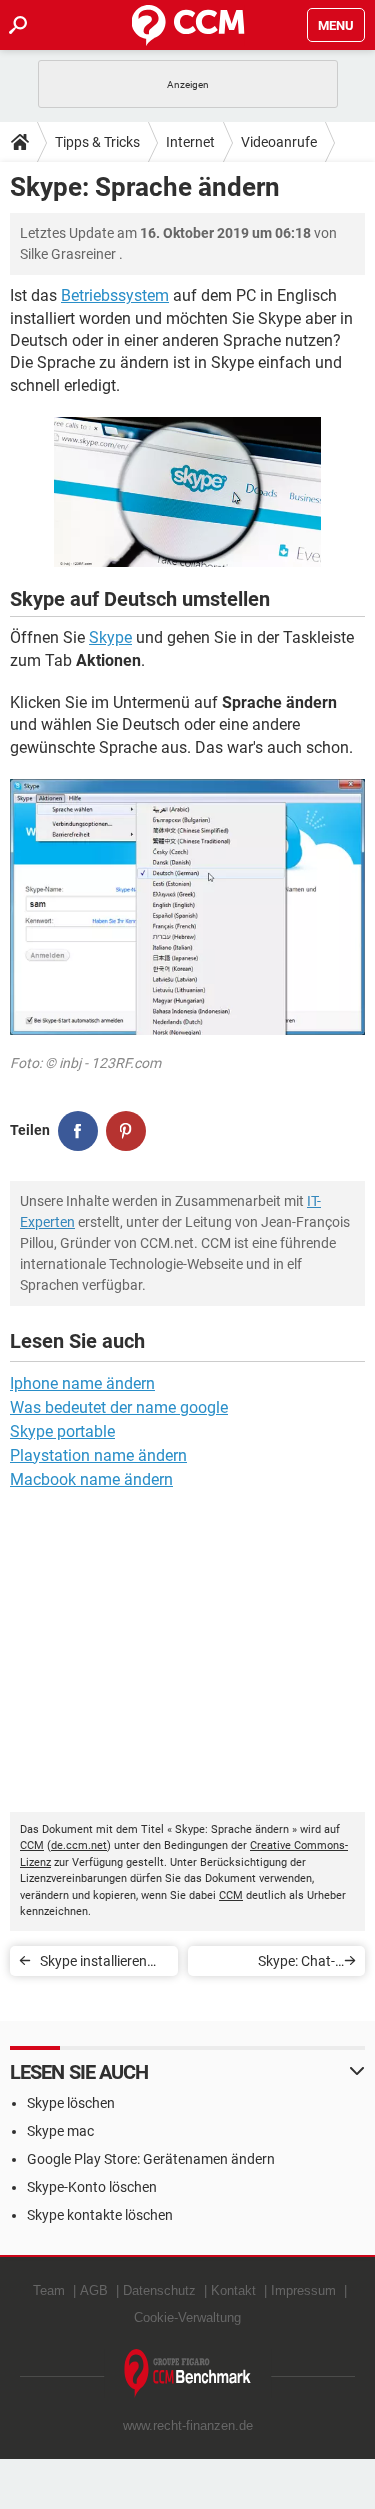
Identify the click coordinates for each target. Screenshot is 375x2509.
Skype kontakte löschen (100, 2215)
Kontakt (233, 2290)
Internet (190, 142)
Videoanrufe (279, 142)
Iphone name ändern (82, 1383)
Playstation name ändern (98, 1455)
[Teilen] (78, 1131)
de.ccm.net (79, 1845)
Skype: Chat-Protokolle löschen (278, 1964)
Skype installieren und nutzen (93, 1964)
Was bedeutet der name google (119, 1407)
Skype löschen (71, 2103)
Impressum (303, 2290)
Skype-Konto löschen (92, 2187)
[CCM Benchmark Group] (188, 2373)
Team (49, 2290)
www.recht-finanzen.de (188, 2425)
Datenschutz (159, 2290)
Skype (110, 637)
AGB (94, 2290)
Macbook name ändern (91, 1479)
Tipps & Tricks (97, 142)
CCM (32, 1845)
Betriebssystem (115, 295)
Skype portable (62, 1431)
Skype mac (60, 2131)
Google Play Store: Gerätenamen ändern (151, 2159)
